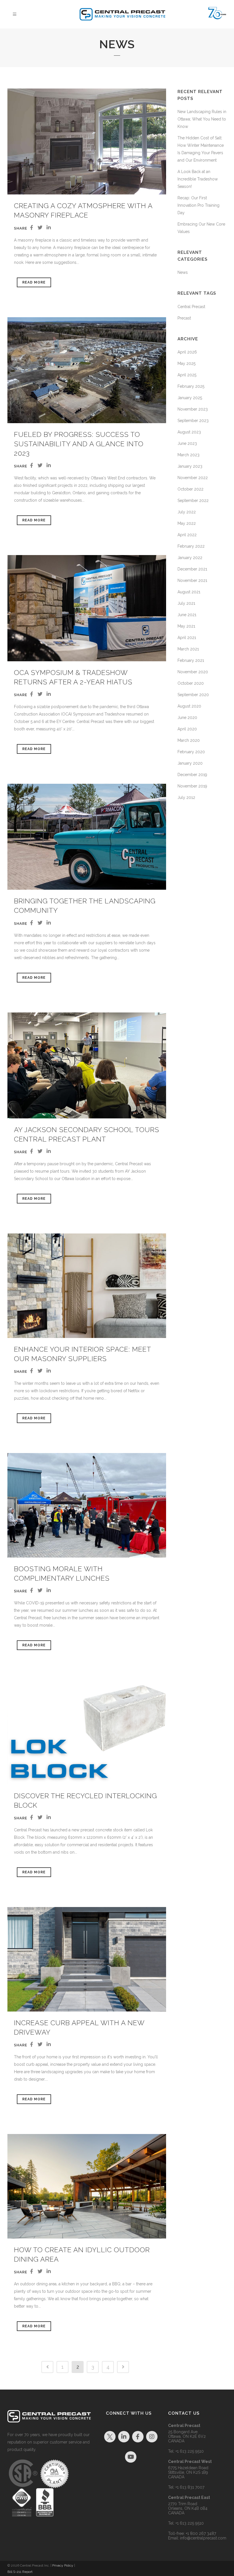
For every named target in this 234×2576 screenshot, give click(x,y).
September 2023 (193, 421)
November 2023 (193, 409)
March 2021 (188, 649)
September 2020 (193, 695)
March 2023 (188, 455)
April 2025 (187, 375)
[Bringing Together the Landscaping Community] (87, 837)
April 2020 (187, 729)
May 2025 (186, 363)
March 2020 (189, 740)
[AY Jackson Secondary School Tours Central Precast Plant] (87, 1065)
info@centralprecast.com (203, 2538)
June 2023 (187, 443)
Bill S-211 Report (20, 2572)
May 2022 (187, 523)
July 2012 (186, 797)
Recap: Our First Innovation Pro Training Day (198, 205)
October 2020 (191, 683)
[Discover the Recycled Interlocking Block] (87, 1732)
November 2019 (192, 786)
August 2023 (189, 432)
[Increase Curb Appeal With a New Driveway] (87, 1959)
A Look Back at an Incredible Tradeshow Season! (198, 179)
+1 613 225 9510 (190, 2451)
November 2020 (193, 672)
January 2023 (190, 466)
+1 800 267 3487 (201, 2533)
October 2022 (190, 489)
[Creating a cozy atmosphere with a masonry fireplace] (87, 141)
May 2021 (186, 626)
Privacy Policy (63, 2565)
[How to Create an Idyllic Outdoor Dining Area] (87, 2186)
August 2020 (189, 706)
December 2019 (192, 775)
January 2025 (190, 398)
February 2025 (191, 386)
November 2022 (193, 478)
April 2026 (187, 352)
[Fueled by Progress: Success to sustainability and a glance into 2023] (87, 370)
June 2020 (187, 718)
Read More (34, 282)
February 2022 (191, 546)
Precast (184, 318)
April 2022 (187, 535)
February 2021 (191, 660)
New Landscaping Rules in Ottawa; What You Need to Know (202, 119)
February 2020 (191, 752)
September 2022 (193, 501)
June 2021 (187, 615)
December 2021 (192, 569)
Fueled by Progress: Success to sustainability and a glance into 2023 (79, 444)
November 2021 (192, 580)
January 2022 (190, 558)
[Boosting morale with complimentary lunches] (87, 1505)
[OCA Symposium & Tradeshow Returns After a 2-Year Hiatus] (87, 608)
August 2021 (189, 592)
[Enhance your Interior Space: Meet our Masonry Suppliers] (87, 1286)
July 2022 (187, 512)
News (183, 272)
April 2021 (187, 638)
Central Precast (191, 307)
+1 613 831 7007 (190, 2487)
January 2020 (190, 763)
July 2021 (186, 603)
